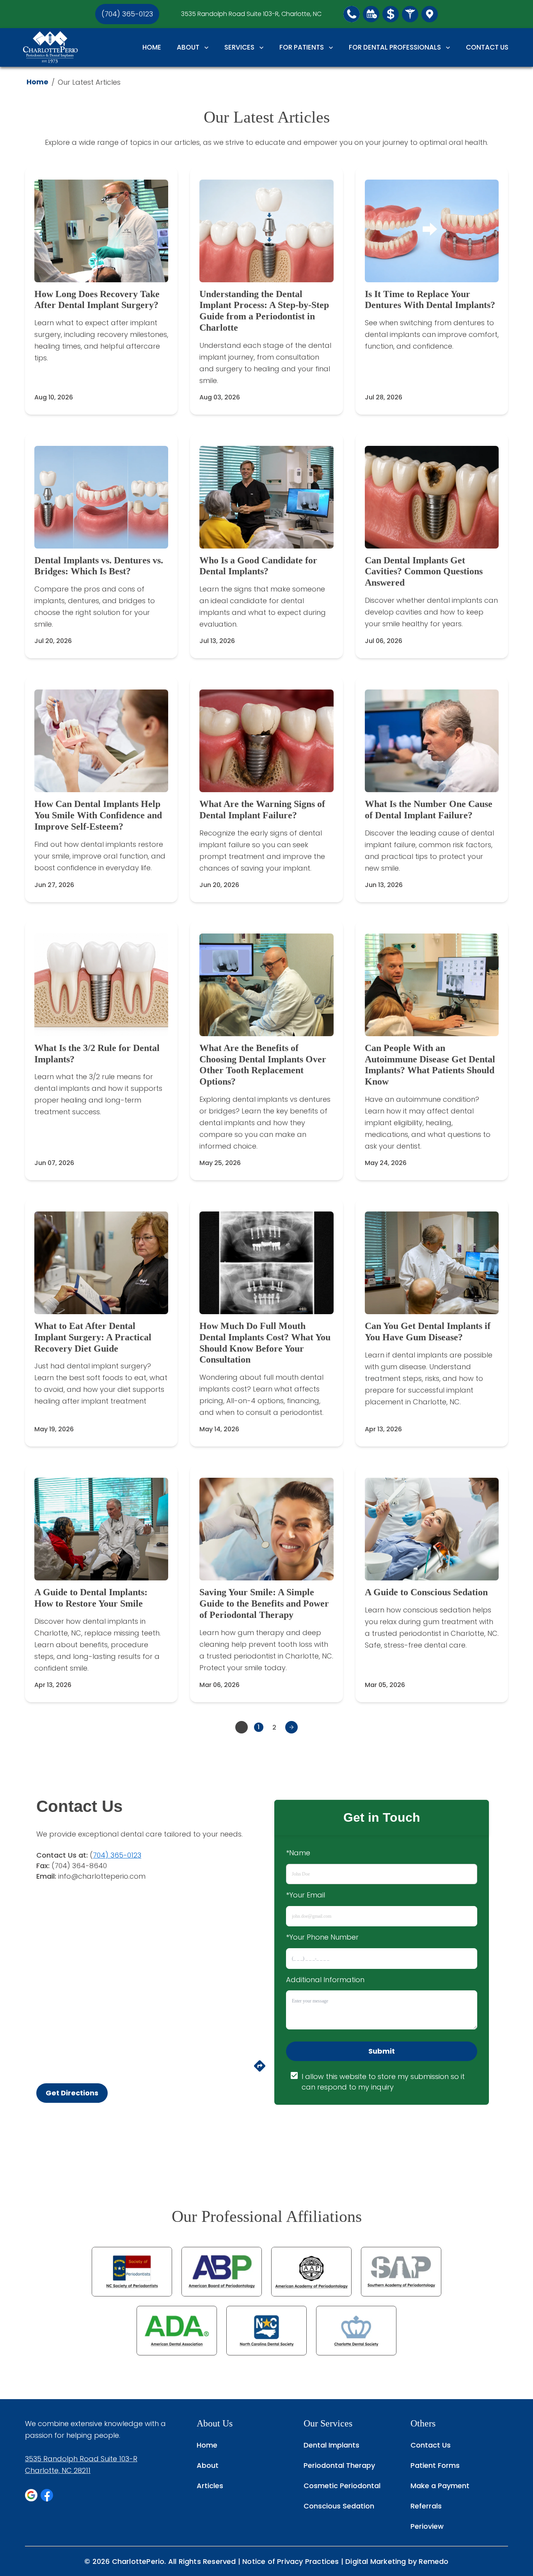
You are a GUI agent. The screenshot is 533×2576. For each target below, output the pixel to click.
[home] (50, 47)
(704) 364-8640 (79, 1866)
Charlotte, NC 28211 (58, 2470)
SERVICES (239, 47)
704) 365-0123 (117, 1855)
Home (37, 82)
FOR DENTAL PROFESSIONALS (395, 47)
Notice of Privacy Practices (290, 2561)
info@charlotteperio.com (102, 1876)
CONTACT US (487, 47)
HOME (152, 47)
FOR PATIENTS (302, 47)
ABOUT (188, 47)
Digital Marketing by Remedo (397, 2561)
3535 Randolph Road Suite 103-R (81, 2459)
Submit (382, 2051)
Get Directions (72, 2093)
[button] (352, 14)
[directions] (260, 2070)
